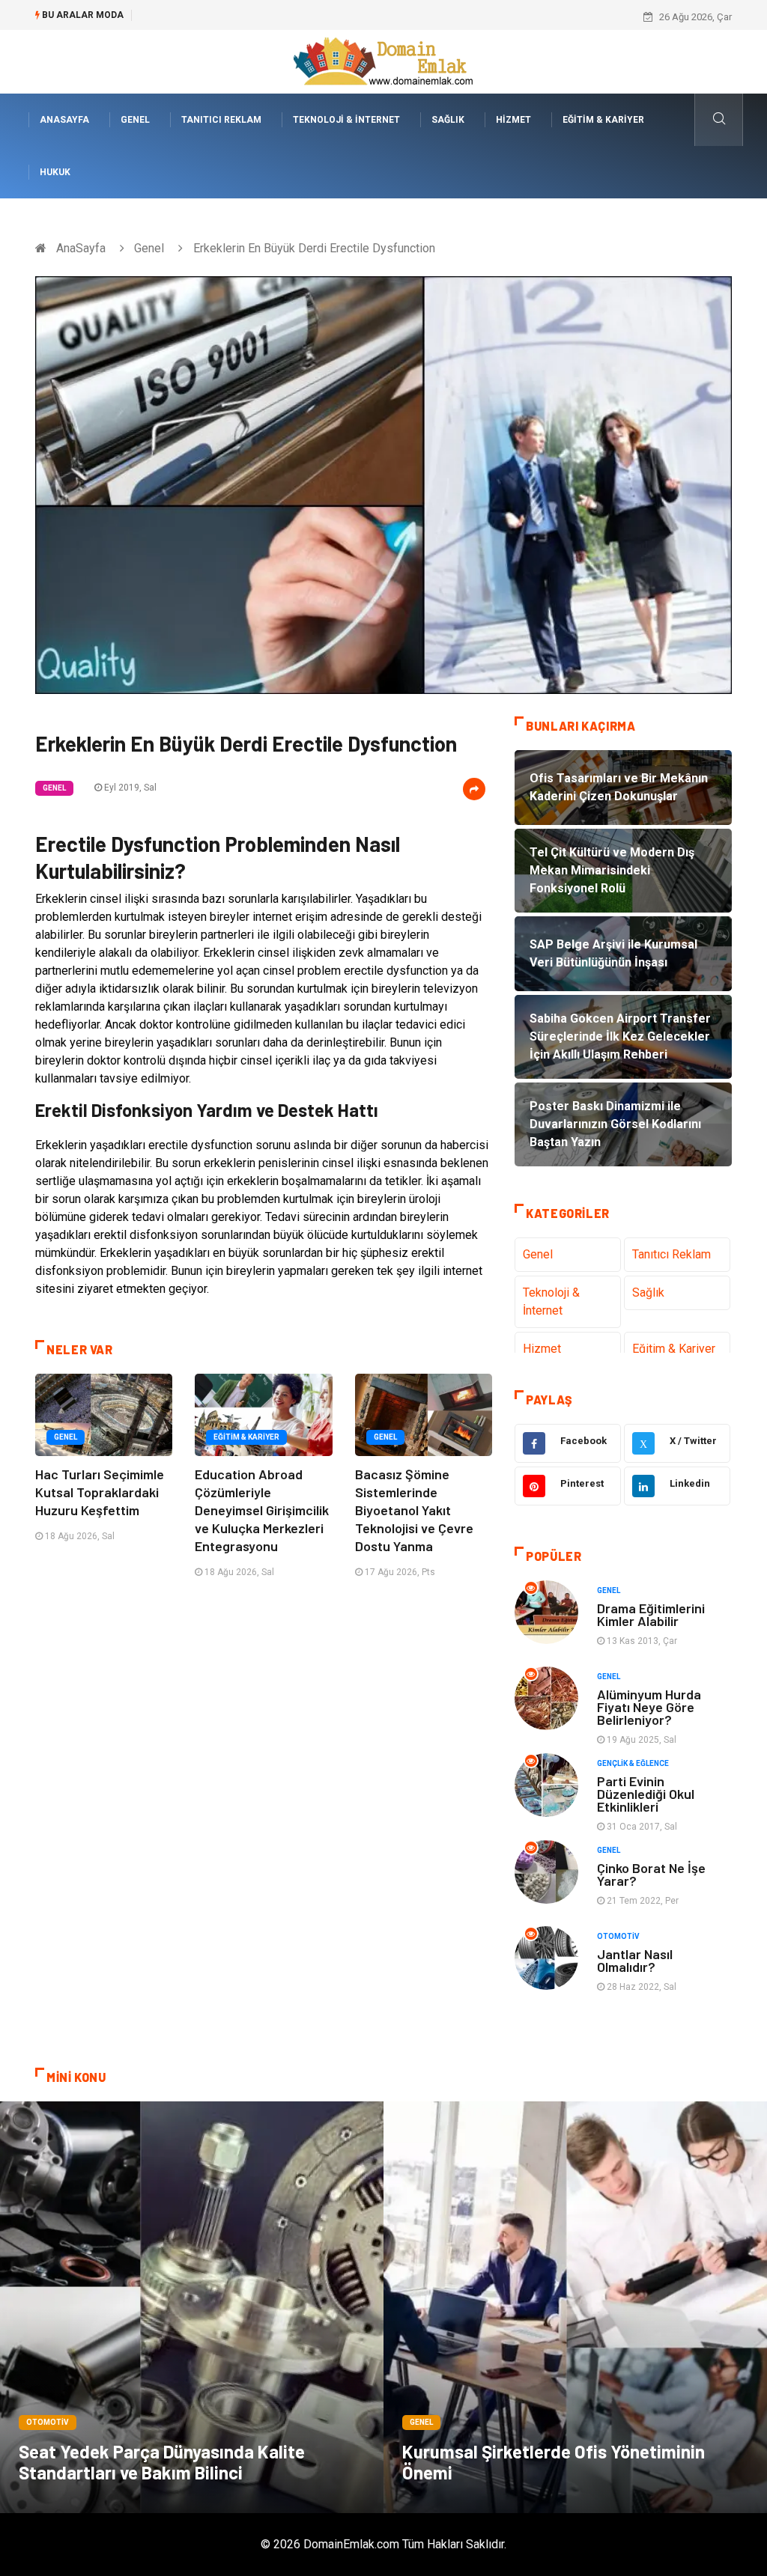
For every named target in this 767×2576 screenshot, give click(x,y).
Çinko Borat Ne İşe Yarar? (651, 1874)
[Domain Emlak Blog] (383, 61)
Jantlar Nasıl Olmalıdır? (635, 1960)
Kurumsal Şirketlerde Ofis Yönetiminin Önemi (554, 2462)
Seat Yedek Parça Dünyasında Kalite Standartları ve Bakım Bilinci (162, 2462)
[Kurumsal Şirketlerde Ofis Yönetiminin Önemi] (575, 2307)
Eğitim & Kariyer (603, 120)
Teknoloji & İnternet (346, 120)
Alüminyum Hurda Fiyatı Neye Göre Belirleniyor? (649, 1707)
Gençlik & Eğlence (633, 1763)
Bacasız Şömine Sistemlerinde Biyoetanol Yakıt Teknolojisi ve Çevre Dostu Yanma (414, 1510)
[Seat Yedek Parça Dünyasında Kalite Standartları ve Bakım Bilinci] (192, 2307)
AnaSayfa (64, 120)
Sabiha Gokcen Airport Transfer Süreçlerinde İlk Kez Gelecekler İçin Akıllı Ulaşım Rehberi (333, 17)
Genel (135, 120)
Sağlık (448, 120)
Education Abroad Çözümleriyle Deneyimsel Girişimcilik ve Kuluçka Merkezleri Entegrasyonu (262, 1510)
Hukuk (55, 172)
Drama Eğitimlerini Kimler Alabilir (651, 1614)
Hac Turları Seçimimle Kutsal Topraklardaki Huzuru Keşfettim (100, 1492)
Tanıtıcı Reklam (221, 120)
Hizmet (513, 120)
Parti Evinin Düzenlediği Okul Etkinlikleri (646, 1794)
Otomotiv (618, 1936)
